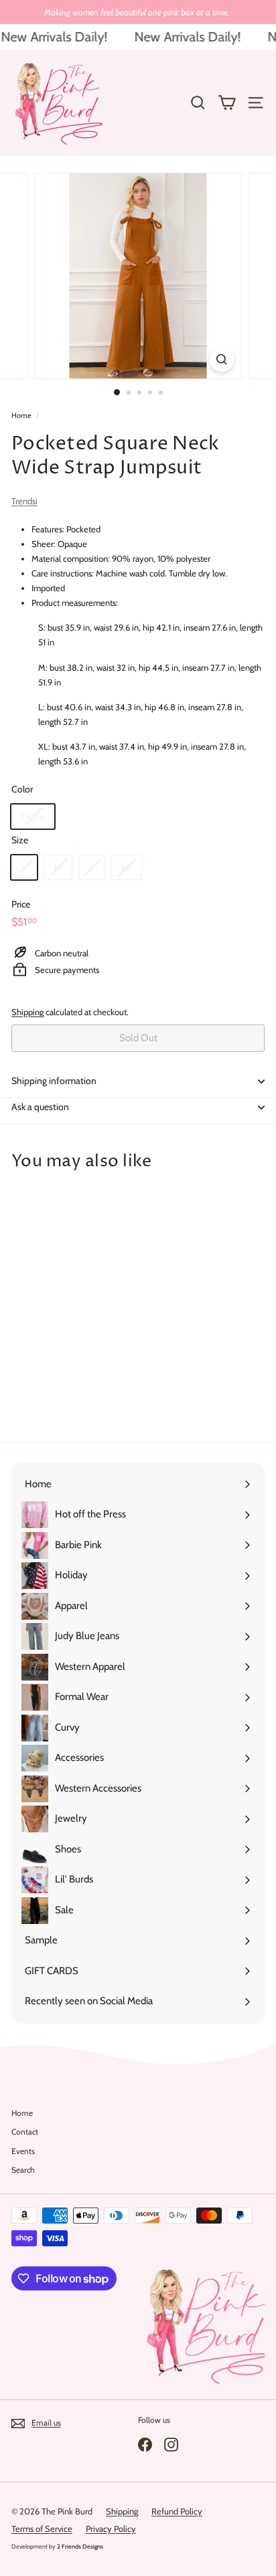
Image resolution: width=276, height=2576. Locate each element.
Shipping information (54, 1081)
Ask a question (40, 1107)
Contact (25, 2132)
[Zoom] (222, 359)
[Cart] (227, 103)
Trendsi (24, 501)
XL (126, 867)
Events (23, 2151)
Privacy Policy (111, 2529)
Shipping (27, 1012)
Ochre (33, 817)
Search (23, 2170)
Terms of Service (42, 2529)
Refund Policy (177, 2511)
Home (21, 415)
